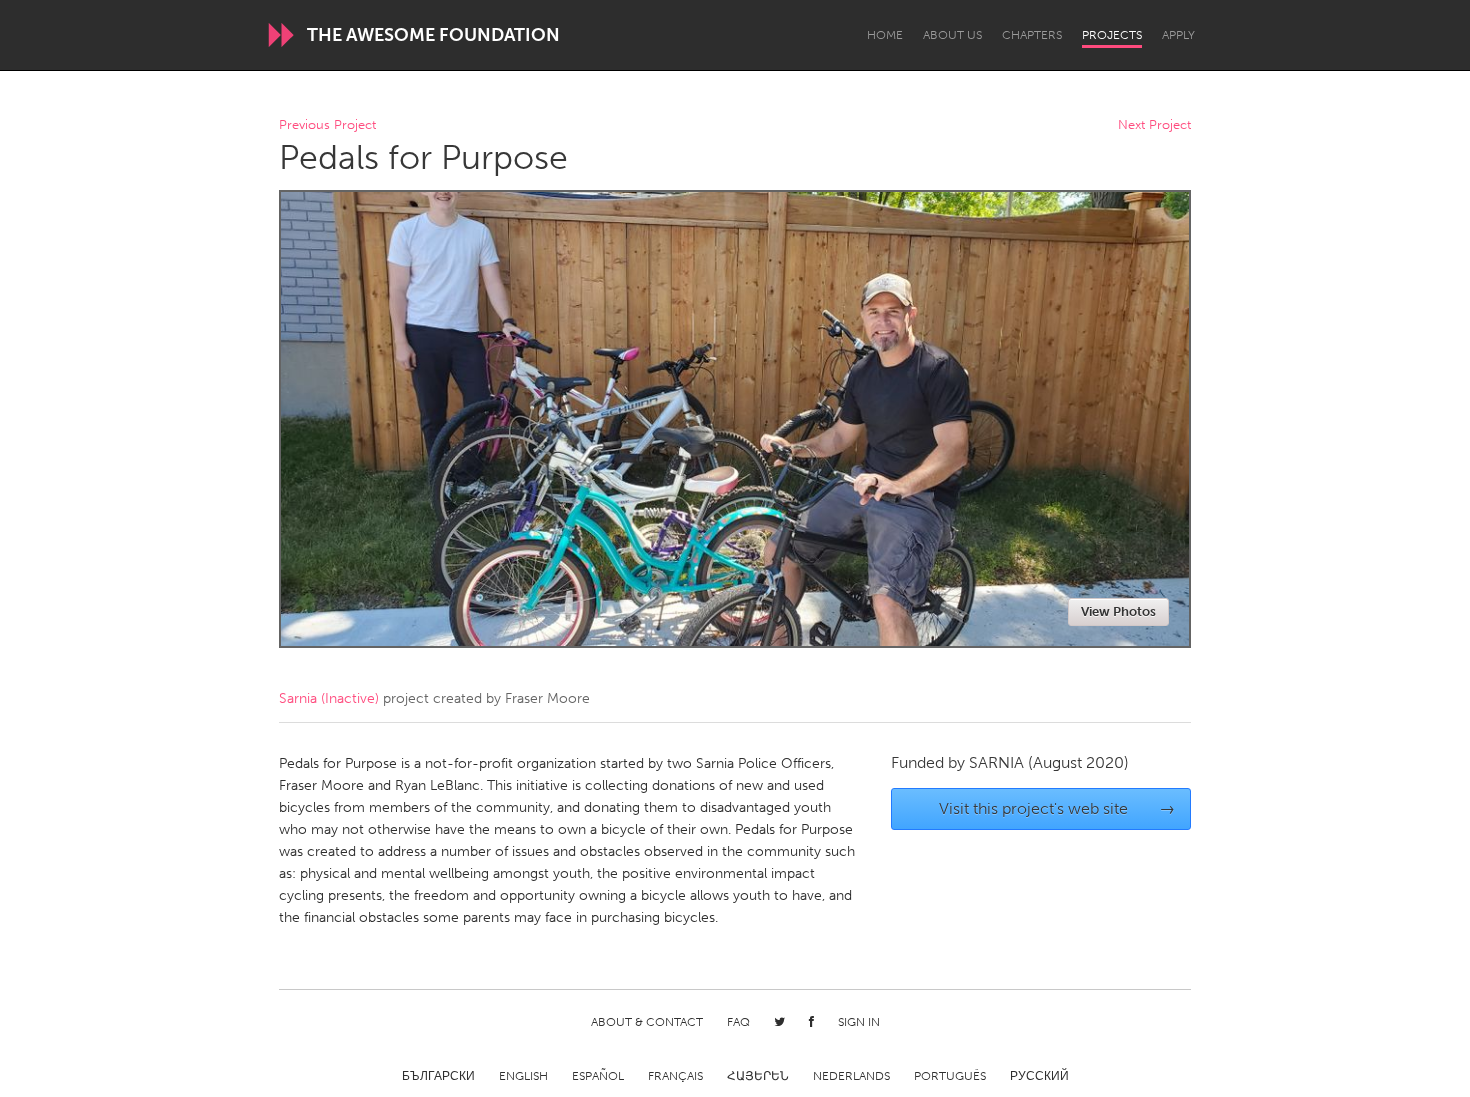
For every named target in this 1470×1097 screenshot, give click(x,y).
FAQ (738, 1022)
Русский (1039, 1076)
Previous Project (327, 125)
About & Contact (647, 1022)
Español (598, 1076)
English (523, 1076)
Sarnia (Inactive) (329, 698)
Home (885, 35)
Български (438, 1076)
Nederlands (851, 1076)
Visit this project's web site (1057, 808)
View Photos (1118, 611)
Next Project (1154, 125)
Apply (1178, 35)
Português (950, 1076)
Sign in (859, 1022)
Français (675, 1076)
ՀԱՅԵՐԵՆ (758, 1076)
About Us (952, 35)
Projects (1112, 35)
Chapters (1032, 35)
